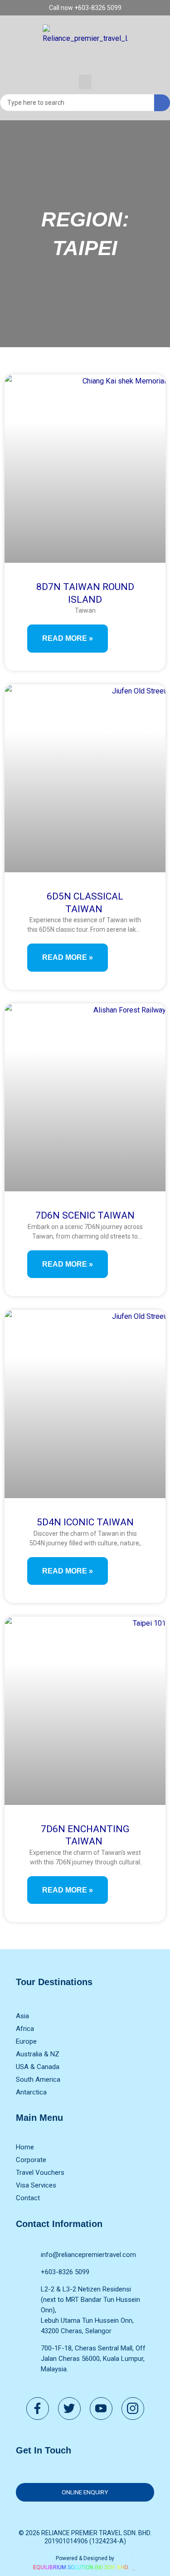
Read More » (68, 638)
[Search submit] (162, 103)
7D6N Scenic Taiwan (85, 1215)
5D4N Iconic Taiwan (85, 1522)
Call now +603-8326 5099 (85, 8)
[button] (85, 82)
